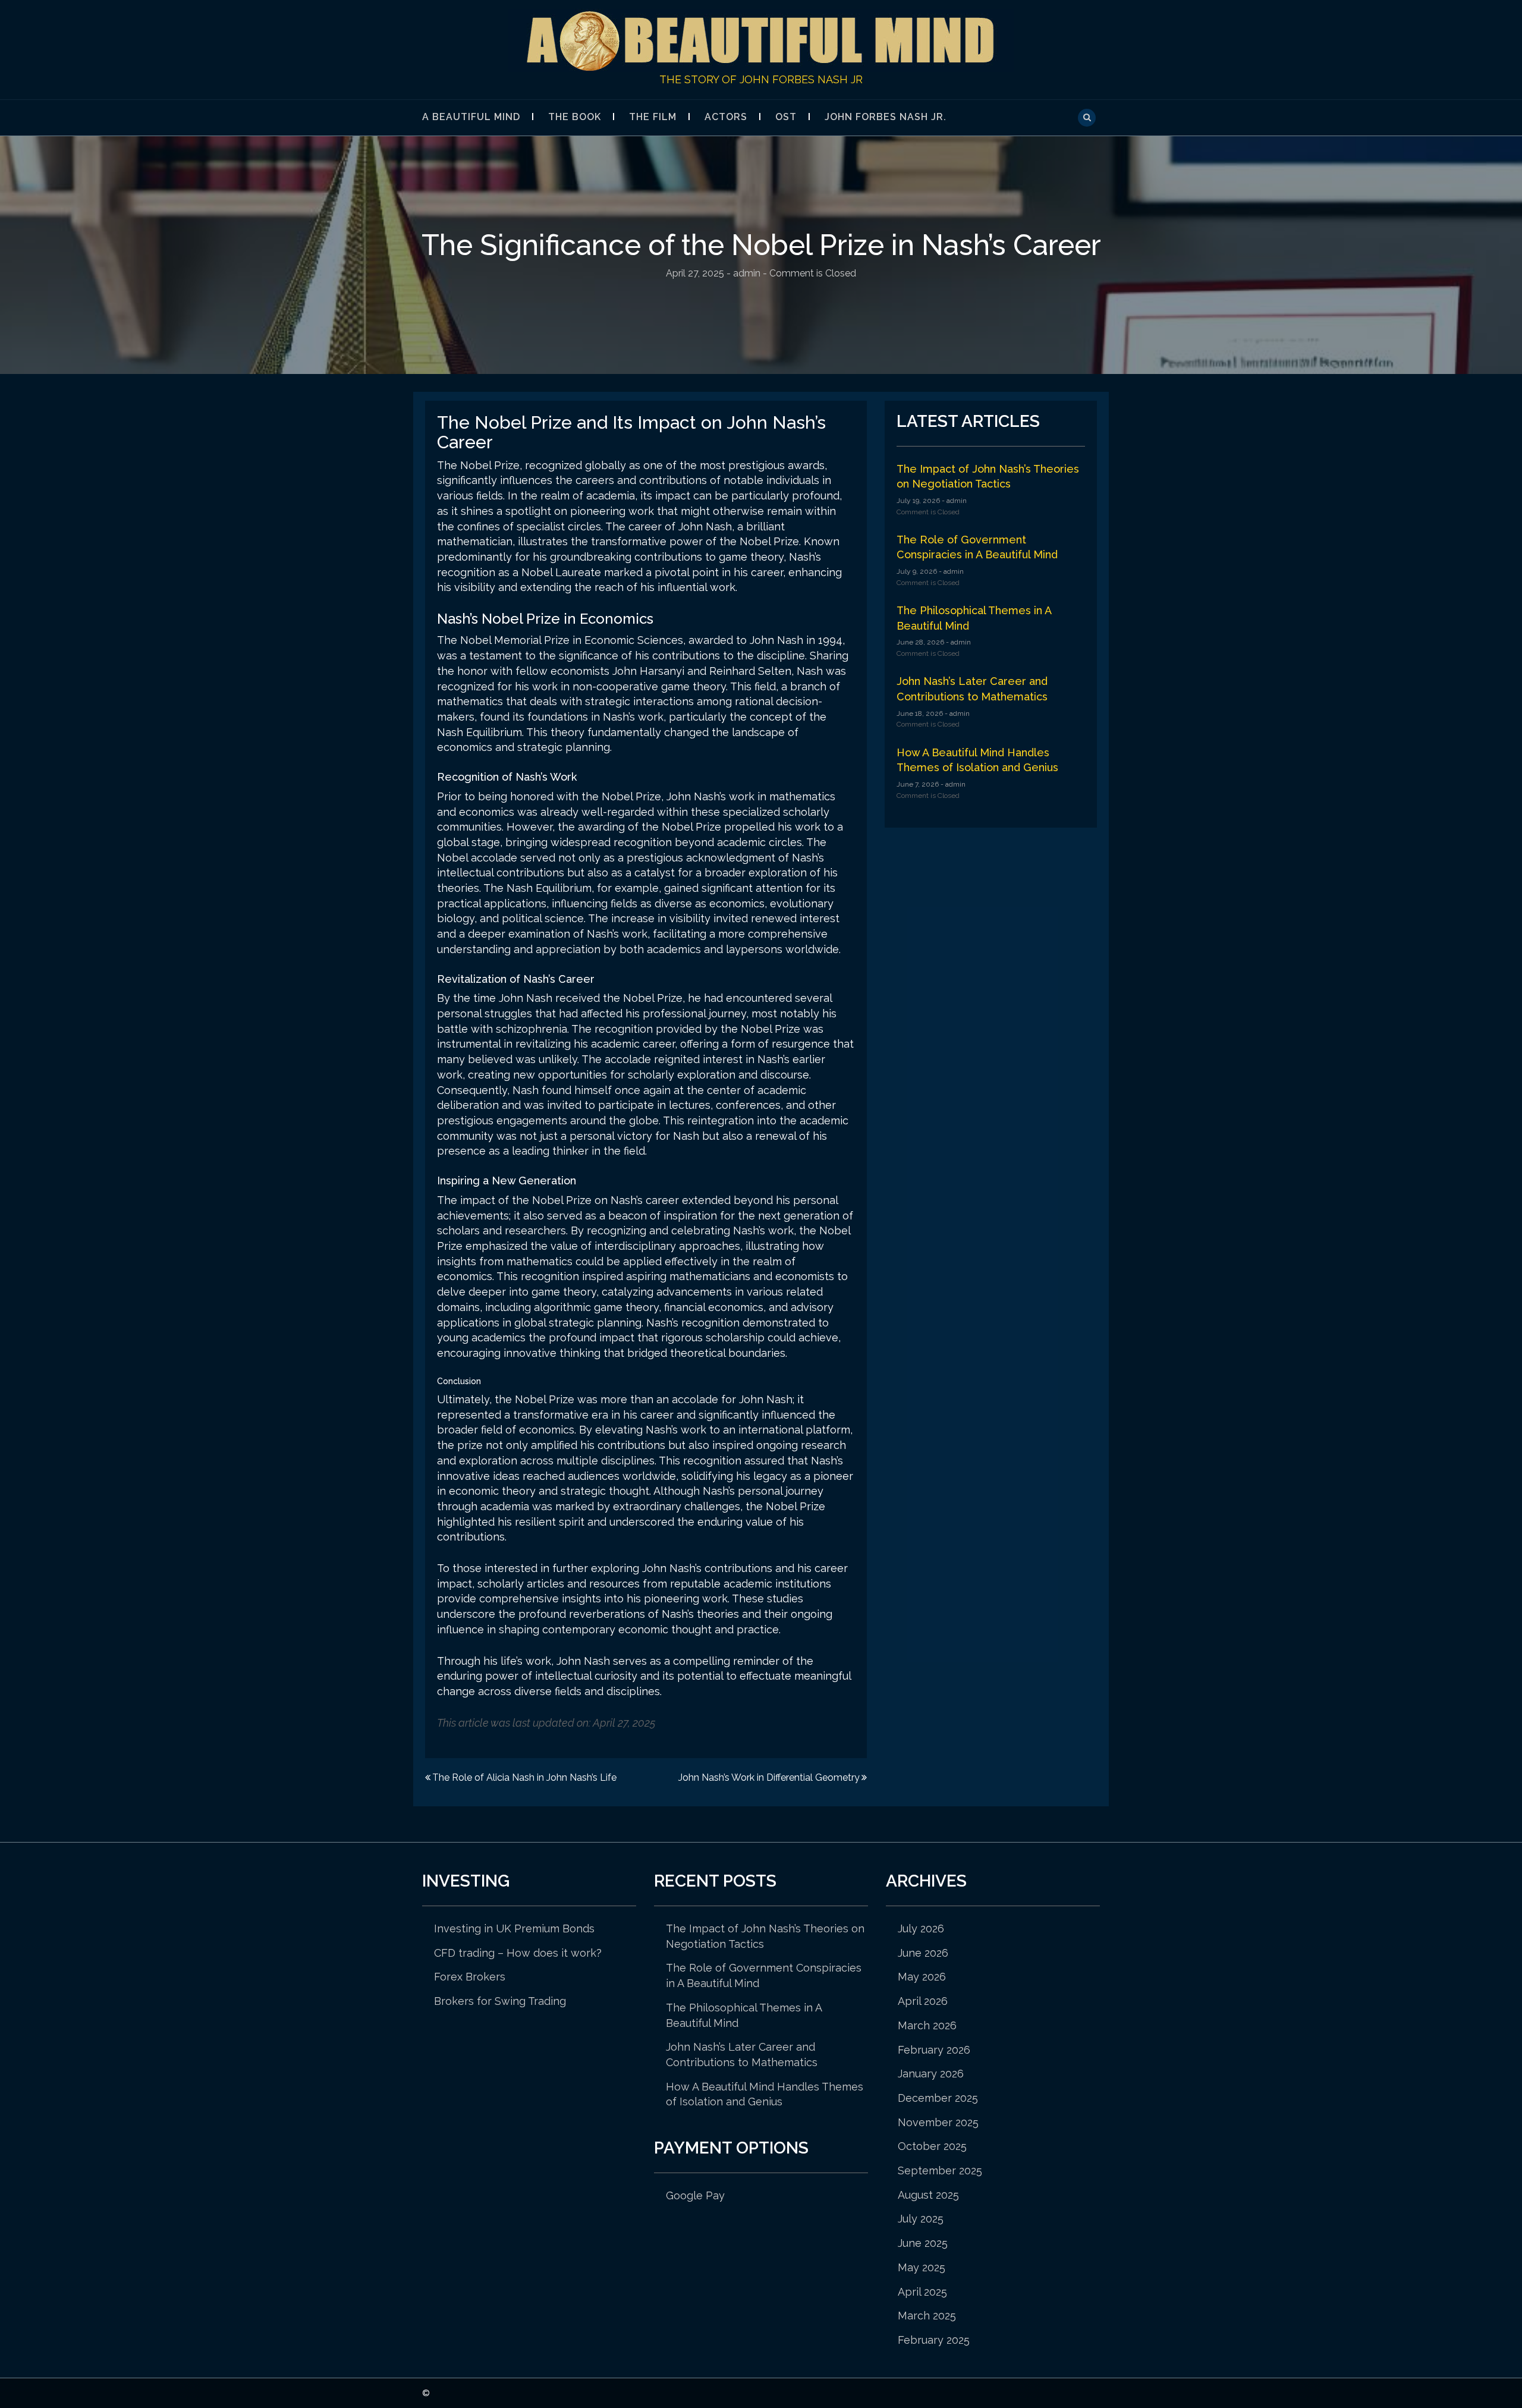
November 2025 (938, 2122)
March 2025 (927, 2316)
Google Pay (695, 2195)
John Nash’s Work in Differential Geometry (769, 1777)
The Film (653, 117)
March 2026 (927, 2025)
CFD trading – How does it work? (518, 1953)
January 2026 (931, 2074)
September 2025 (940, 2170)
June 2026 (923, 1953)
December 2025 (938, 2098)
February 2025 (934, 2340)
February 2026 (934, 2050)
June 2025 (923, 2243)
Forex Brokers (470, 1977)
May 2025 (922, 2267)
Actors (726, 117)
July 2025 (921, 2219)
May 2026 (922, 1977)
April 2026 (923, 2001)
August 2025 (928, 2195)
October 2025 (932, 2146)
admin (747, 273)
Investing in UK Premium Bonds (514, 1928)
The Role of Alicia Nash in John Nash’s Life (524, 1777)
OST (786, 117)
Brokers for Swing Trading (500, 2001)
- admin (953, 501)
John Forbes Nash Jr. (886, 117)
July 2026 (921, 1928)
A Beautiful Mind (471, 117)
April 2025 (922, 2292)
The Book (575, 117)
